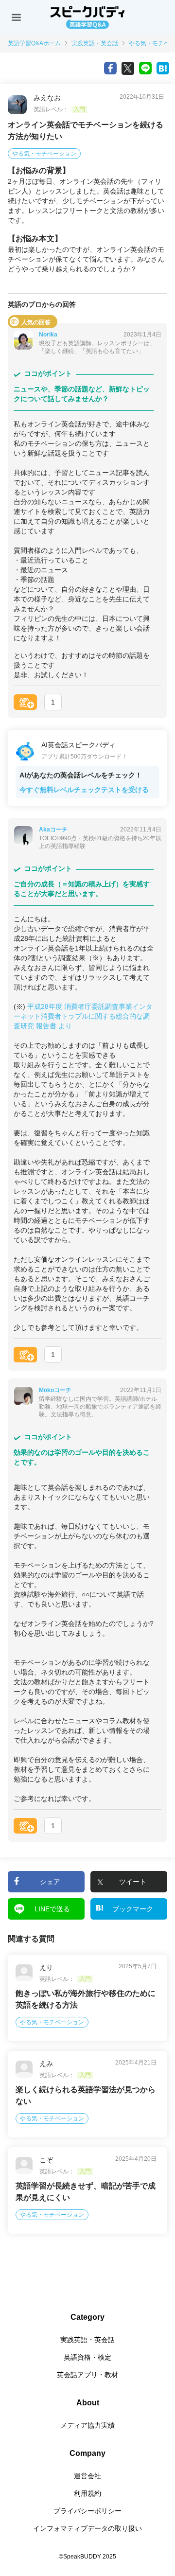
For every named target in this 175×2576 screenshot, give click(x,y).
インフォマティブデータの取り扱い (87, 2528)
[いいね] (25, 702)
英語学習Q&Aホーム (34, 43)
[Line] (145, 68)
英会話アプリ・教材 (87, 2375)
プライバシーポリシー (87, 2511)
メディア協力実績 (87, 2425)
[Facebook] (110, 68)
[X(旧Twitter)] (128, 68)
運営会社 (87, 2476)
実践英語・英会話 (95, 43)
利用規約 (87, 2493)
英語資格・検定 (87, 2357)
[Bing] (163, 68)
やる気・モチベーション (44, 154)
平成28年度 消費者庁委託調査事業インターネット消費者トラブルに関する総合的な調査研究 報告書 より (83, 1016)
